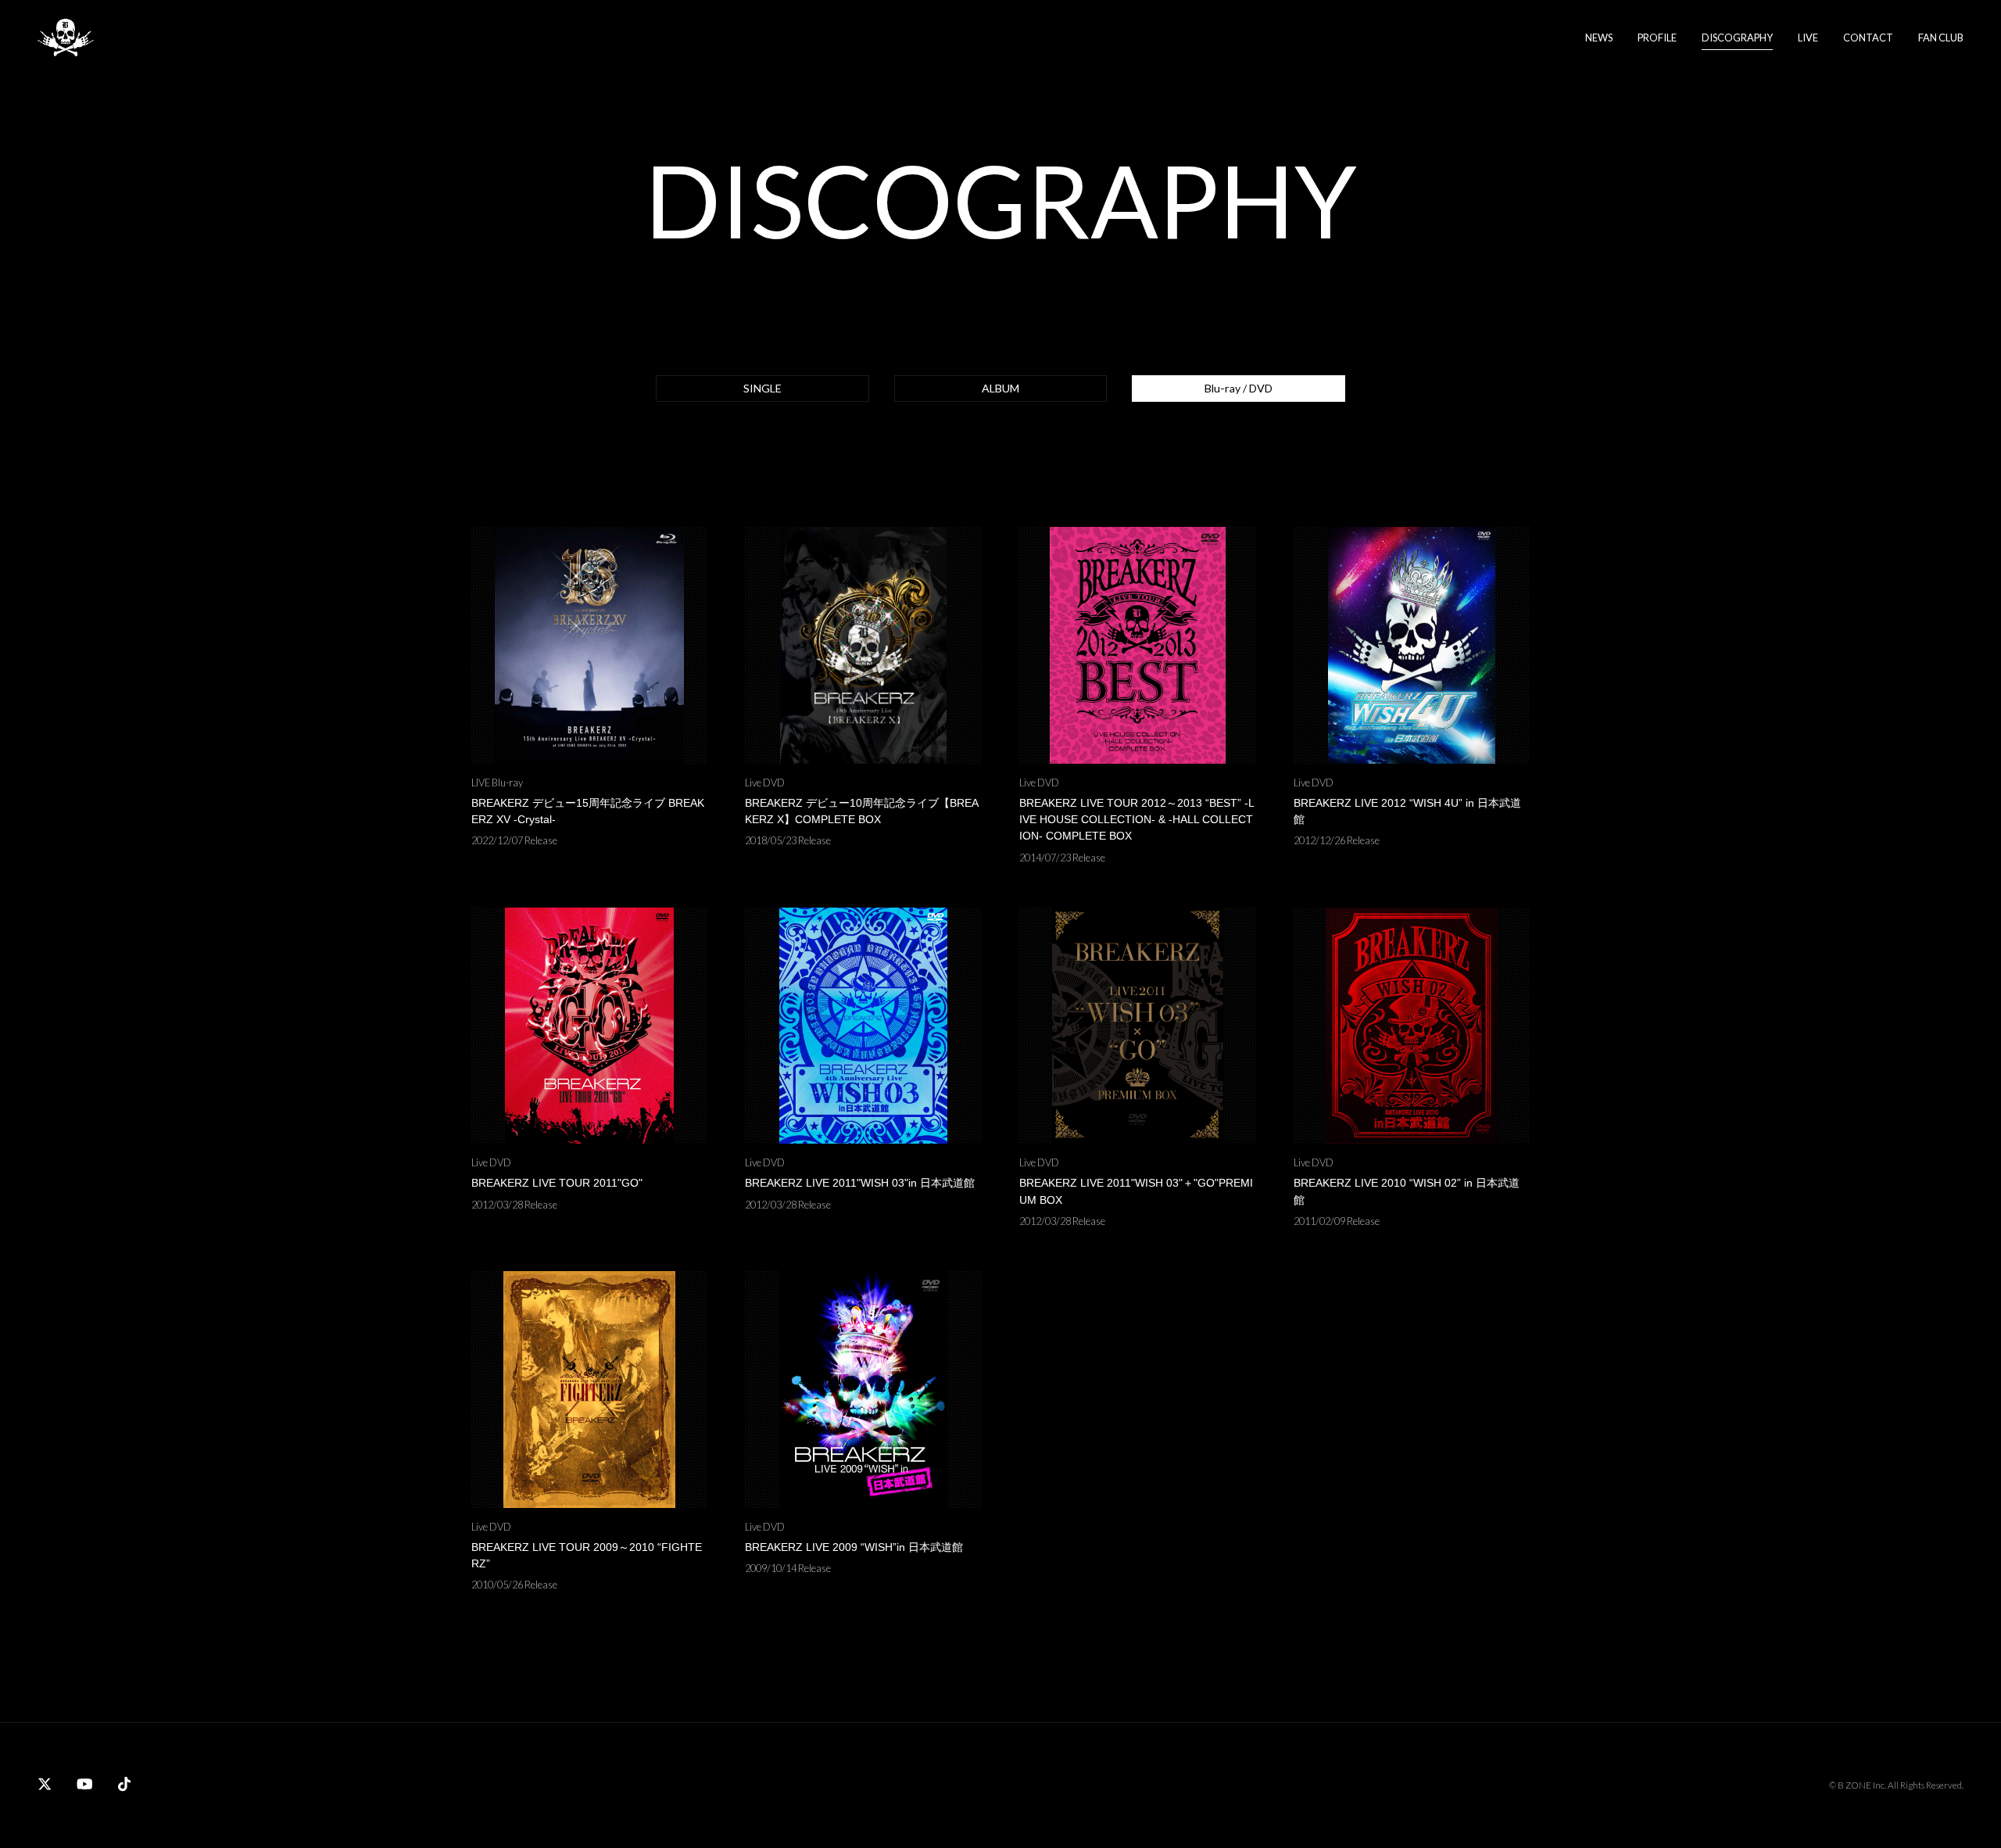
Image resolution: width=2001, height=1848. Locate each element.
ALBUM (1000, 388)
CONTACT (1868, 38)
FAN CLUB (1941, 38)
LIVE (1808, 38)
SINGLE (762, 388)
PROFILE (1657, 38)
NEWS (1599, 38)
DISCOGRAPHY (1737, 38)
